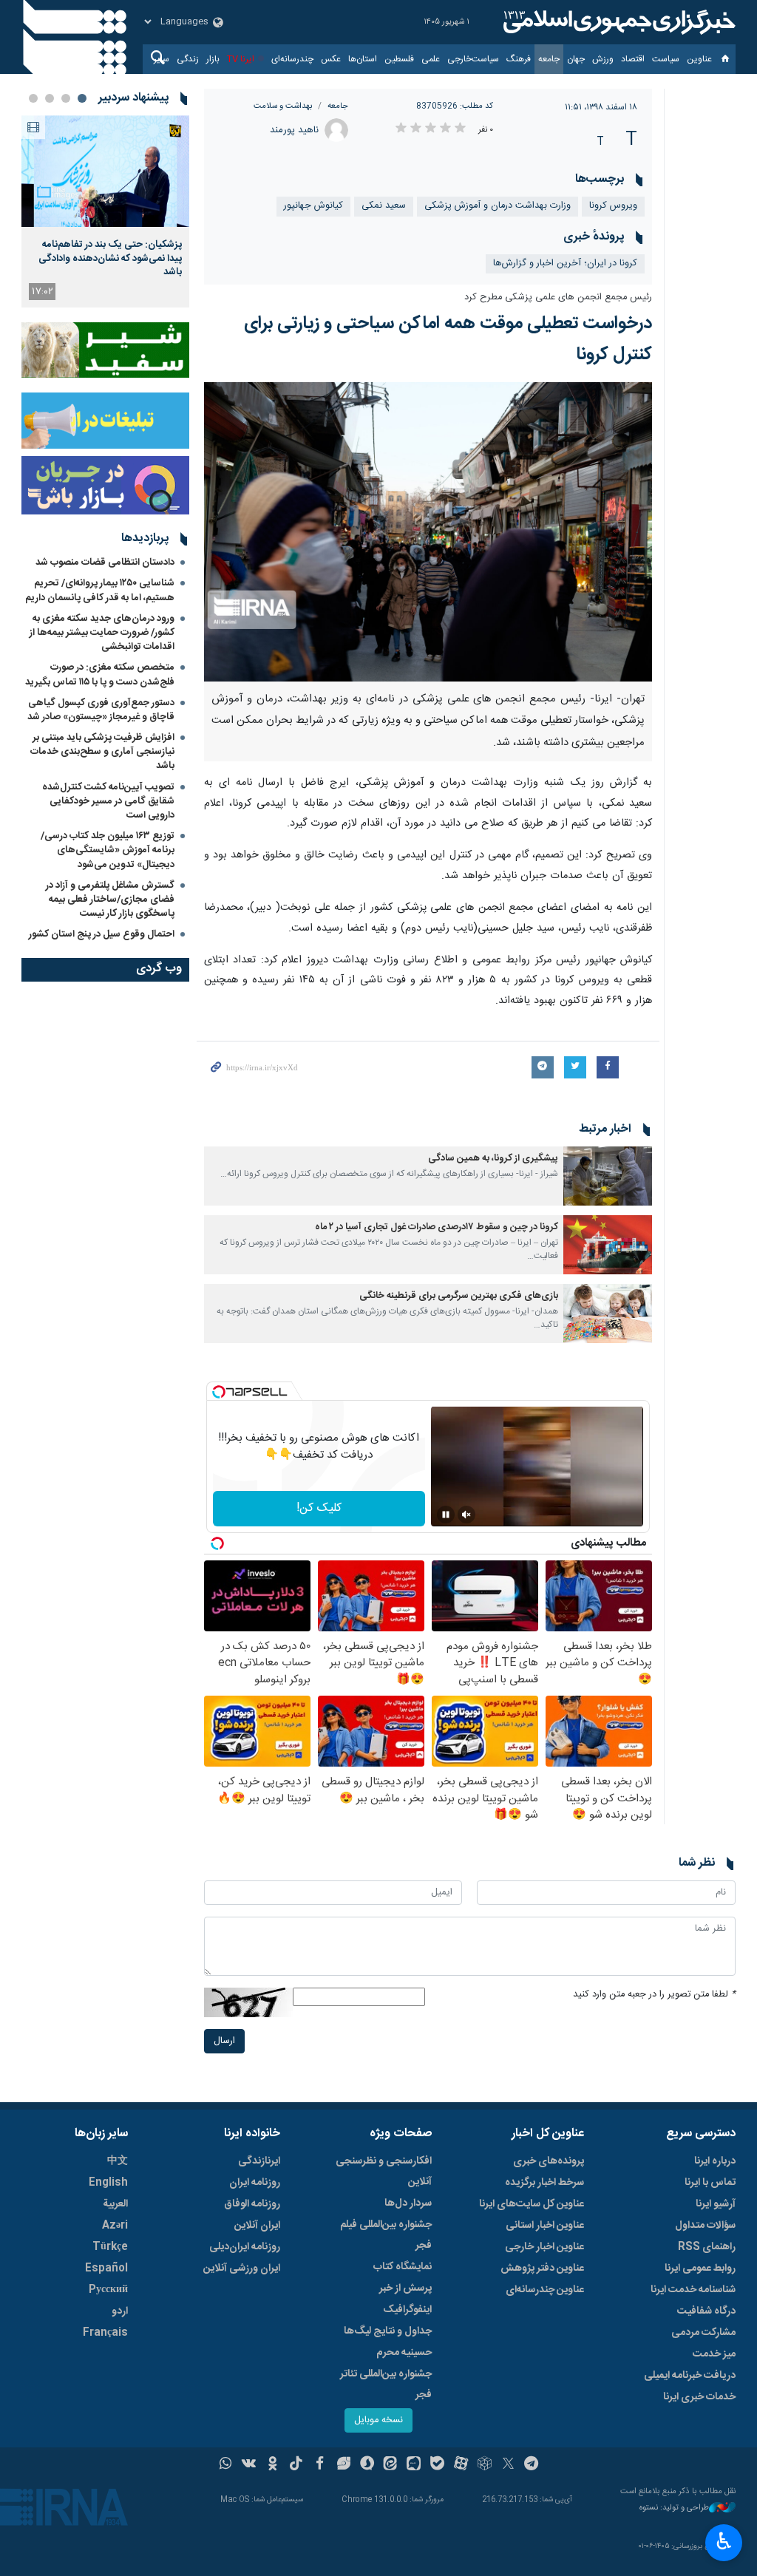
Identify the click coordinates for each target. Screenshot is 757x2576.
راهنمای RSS (707, 2247)
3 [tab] (50, 98)
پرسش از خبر (405, 2288)
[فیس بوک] (320, 2465)
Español (106, 2269)
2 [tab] (66, 98)
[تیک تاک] (296, 2465)
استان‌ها (363, 59)
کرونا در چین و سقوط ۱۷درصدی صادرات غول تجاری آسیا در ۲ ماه (437, 1227)
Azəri (115, 2226)
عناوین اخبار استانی (545, 2226)
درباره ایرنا (715, 2161)
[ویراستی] (343, 2465)
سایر (162, 59)
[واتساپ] (226, 2465)
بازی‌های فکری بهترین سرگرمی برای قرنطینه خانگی (459, 1296)
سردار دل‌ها (408, 2203)
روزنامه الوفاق (252, 2204)
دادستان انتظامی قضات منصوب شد (105, 563)
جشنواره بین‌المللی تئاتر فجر (386, 2385)
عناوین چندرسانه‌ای (545, 2290)
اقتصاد (633, 59)
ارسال (224, 2041)
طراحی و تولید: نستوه (674, 2508)
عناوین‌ (699, 59)
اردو (120, 2311)
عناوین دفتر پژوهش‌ (542, 2269)
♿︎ (724, 2541)
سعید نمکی (384, 206)
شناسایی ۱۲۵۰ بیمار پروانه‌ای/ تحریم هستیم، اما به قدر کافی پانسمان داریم (100, 590)
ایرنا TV (241, 59)
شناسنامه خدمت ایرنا (693, 2290)
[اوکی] (272, 2465)
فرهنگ (519, 59)
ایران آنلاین (257, 2226)
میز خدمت (714, 2354)
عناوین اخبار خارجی (544, 2247)
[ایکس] (508, 2465)
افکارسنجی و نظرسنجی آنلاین (384, 2172)
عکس (331, 59)
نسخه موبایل (378, 2420)
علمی (431, 59)
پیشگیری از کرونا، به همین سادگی (493, 1159)
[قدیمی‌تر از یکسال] (608, 1176)
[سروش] (367, 2465)
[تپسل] (219, 1392)
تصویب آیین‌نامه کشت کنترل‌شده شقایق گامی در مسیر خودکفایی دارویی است (108, 801)
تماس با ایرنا (710, 2183)
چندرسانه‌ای (292, 59)
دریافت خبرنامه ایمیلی (690, 2376)
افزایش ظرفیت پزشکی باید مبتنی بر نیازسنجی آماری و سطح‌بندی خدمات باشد (102, 752)
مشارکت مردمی (703, 2333)
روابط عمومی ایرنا (700, 2269)
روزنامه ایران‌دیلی (245, 2247)
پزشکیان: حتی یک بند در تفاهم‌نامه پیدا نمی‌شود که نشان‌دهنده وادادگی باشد (110, 258)
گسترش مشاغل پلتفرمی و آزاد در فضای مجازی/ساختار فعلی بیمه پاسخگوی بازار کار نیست (110, 900)
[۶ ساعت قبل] (105, 171)
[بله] (437, 2465)
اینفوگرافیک (407, 2310)
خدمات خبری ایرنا (699, 2397)
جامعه (549, 59)
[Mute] (466, 1515)
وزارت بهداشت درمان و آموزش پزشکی (498, 206)
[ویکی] (249, 2465)
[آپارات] (461, 2465)
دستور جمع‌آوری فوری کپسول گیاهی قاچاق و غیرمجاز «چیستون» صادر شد (101, 710)
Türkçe (110, 2247)
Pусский (108, 2290)
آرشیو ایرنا (716, 2204)
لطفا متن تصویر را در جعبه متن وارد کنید (654, 1995)
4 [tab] (33, 98)
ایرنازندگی (259, 2161)
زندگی (188, 59)
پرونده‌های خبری (549, 2161)
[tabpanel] (105, 211)
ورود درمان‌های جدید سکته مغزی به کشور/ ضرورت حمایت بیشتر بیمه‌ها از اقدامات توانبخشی (102, 633)
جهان (576, 59)
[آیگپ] (414, 2465)
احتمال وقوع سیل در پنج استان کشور (102, 934)
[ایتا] (391, 2465)
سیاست (666, 59)
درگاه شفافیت (706, 2311)
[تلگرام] (532, 2465)
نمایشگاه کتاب (403, 2267)
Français (105, 2333)
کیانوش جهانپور (313, 206)
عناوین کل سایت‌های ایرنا (532, 2204)
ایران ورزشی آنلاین (242, 2269)
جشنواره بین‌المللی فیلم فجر (386, 2235)
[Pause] (446, 1515)
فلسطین (399, 59)
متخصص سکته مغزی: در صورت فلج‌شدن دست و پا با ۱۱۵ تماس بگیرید (100, 674)
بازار (213, 59)
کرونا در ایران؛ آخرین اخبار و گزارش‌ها (565, 264)
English (108, 2183)
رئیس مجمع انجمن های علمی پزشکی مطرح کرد (558, 298)
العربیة (115, 2204)
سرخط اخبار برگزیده (544, 2183)
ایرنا (617, 22)
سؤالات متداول (705, 2226)
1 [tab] (82, 98)
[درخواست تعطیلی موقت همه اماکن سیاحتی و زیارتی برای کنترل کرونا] (428, 532)
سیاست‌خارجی (473, 59)
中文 (118, 2161)
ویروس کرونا (613, 206)
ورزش (603, 59)
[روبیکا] (485, 2465)
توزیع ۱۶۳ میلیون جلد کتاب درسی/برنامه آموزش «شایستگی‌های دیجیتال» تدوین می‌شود (108, 850)
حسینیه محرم (404, 2353)
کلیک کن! (319, 1508)
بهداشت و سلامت (283, 106)
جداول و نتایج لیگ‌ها (388, 2331)
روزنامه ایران (255, 2183)
